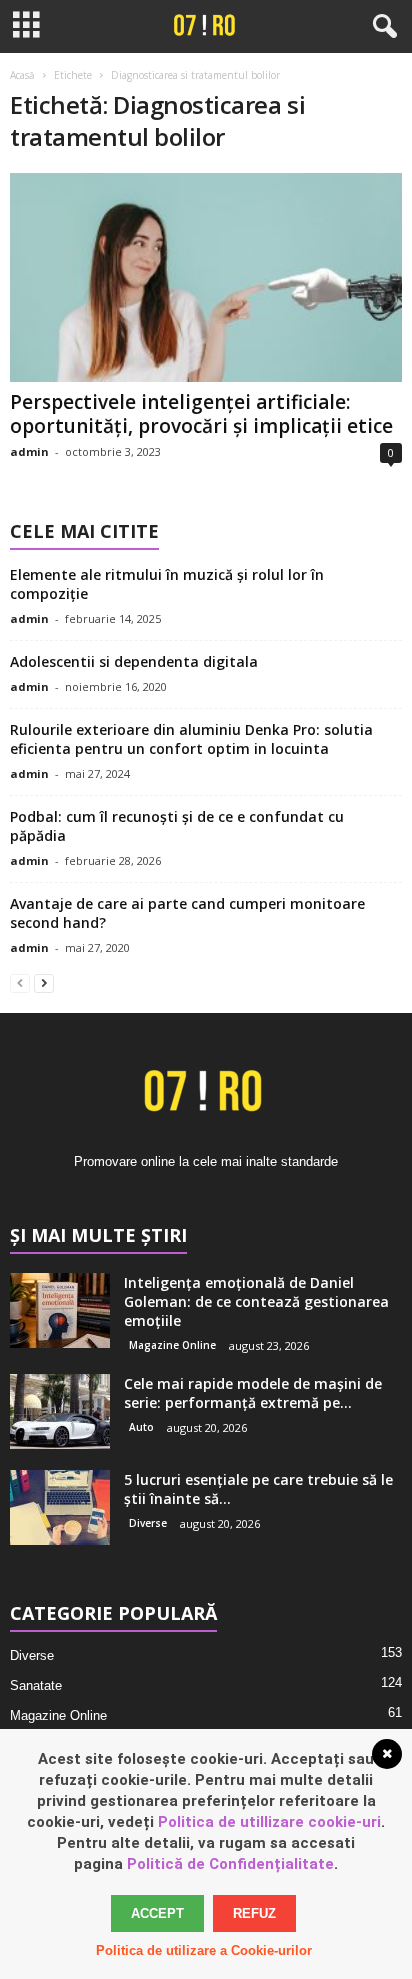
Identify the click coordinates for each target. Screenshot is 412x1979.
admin (29, 451)
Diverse (148, 1523)
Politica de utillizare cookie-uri (269, 1822)
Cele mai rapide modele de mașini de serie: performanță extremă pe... (253, 1393)
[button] (381, 27)
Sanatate (36, 1685)
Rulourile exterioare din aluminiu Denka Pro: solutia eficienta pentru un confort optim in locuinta (191, 739)
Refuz (254, 1913)
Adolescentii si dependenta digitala (134, 661)
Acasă (22, 75)
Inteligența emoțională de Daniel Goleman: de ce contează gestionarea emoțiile (256, 1301)
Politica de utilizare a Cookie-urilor (204, 1950)
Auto (141, 1427)
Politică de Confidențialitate (230, 1864)
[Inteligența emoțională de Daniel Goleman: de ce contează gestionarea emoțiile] (60, 1310)
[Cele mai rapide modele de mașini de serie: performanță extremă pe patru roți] (60, 1411)
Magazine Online (172, 1345)
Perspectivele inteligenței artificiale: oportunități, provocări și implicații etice (201, 414)
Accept (157, 1913)
